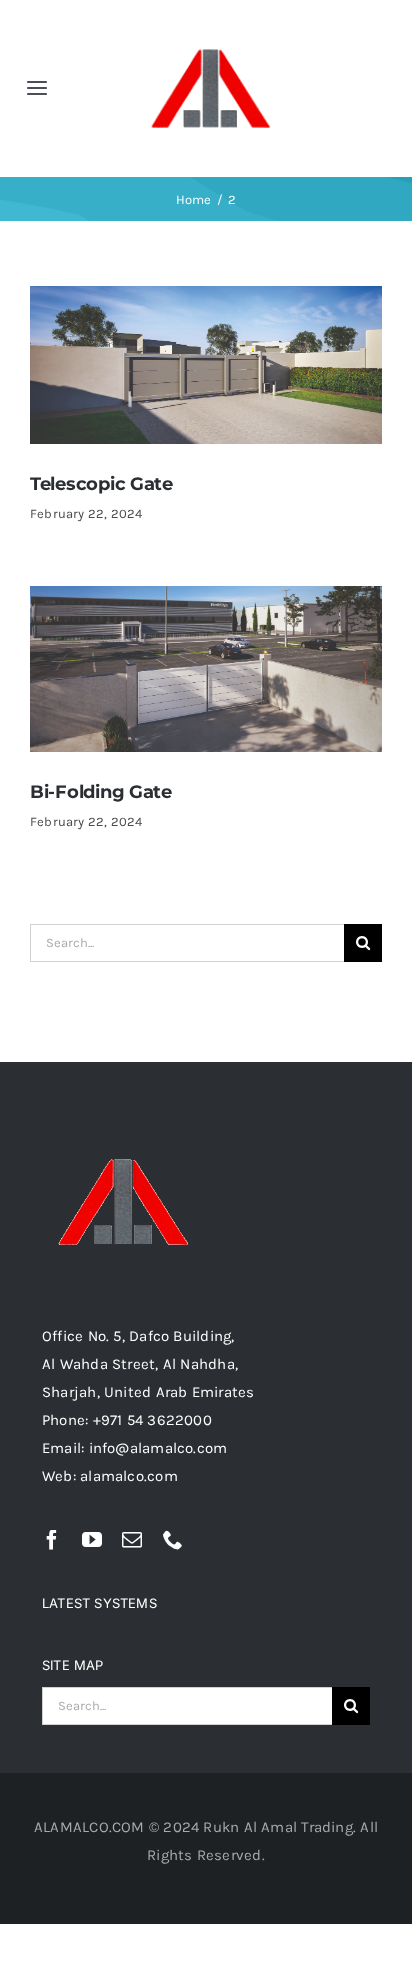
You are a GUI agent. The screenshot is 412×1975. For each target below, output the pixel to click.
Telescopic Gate (101, 484)
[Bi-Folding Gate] (206, 600)
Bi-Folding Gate (101, 792)
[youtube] (92, 1540)
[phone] (173, 1540)
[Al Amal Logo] (209, 22)
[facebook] (52, 1540)
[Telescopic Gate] (206, 300)
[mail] (132, 1540)
